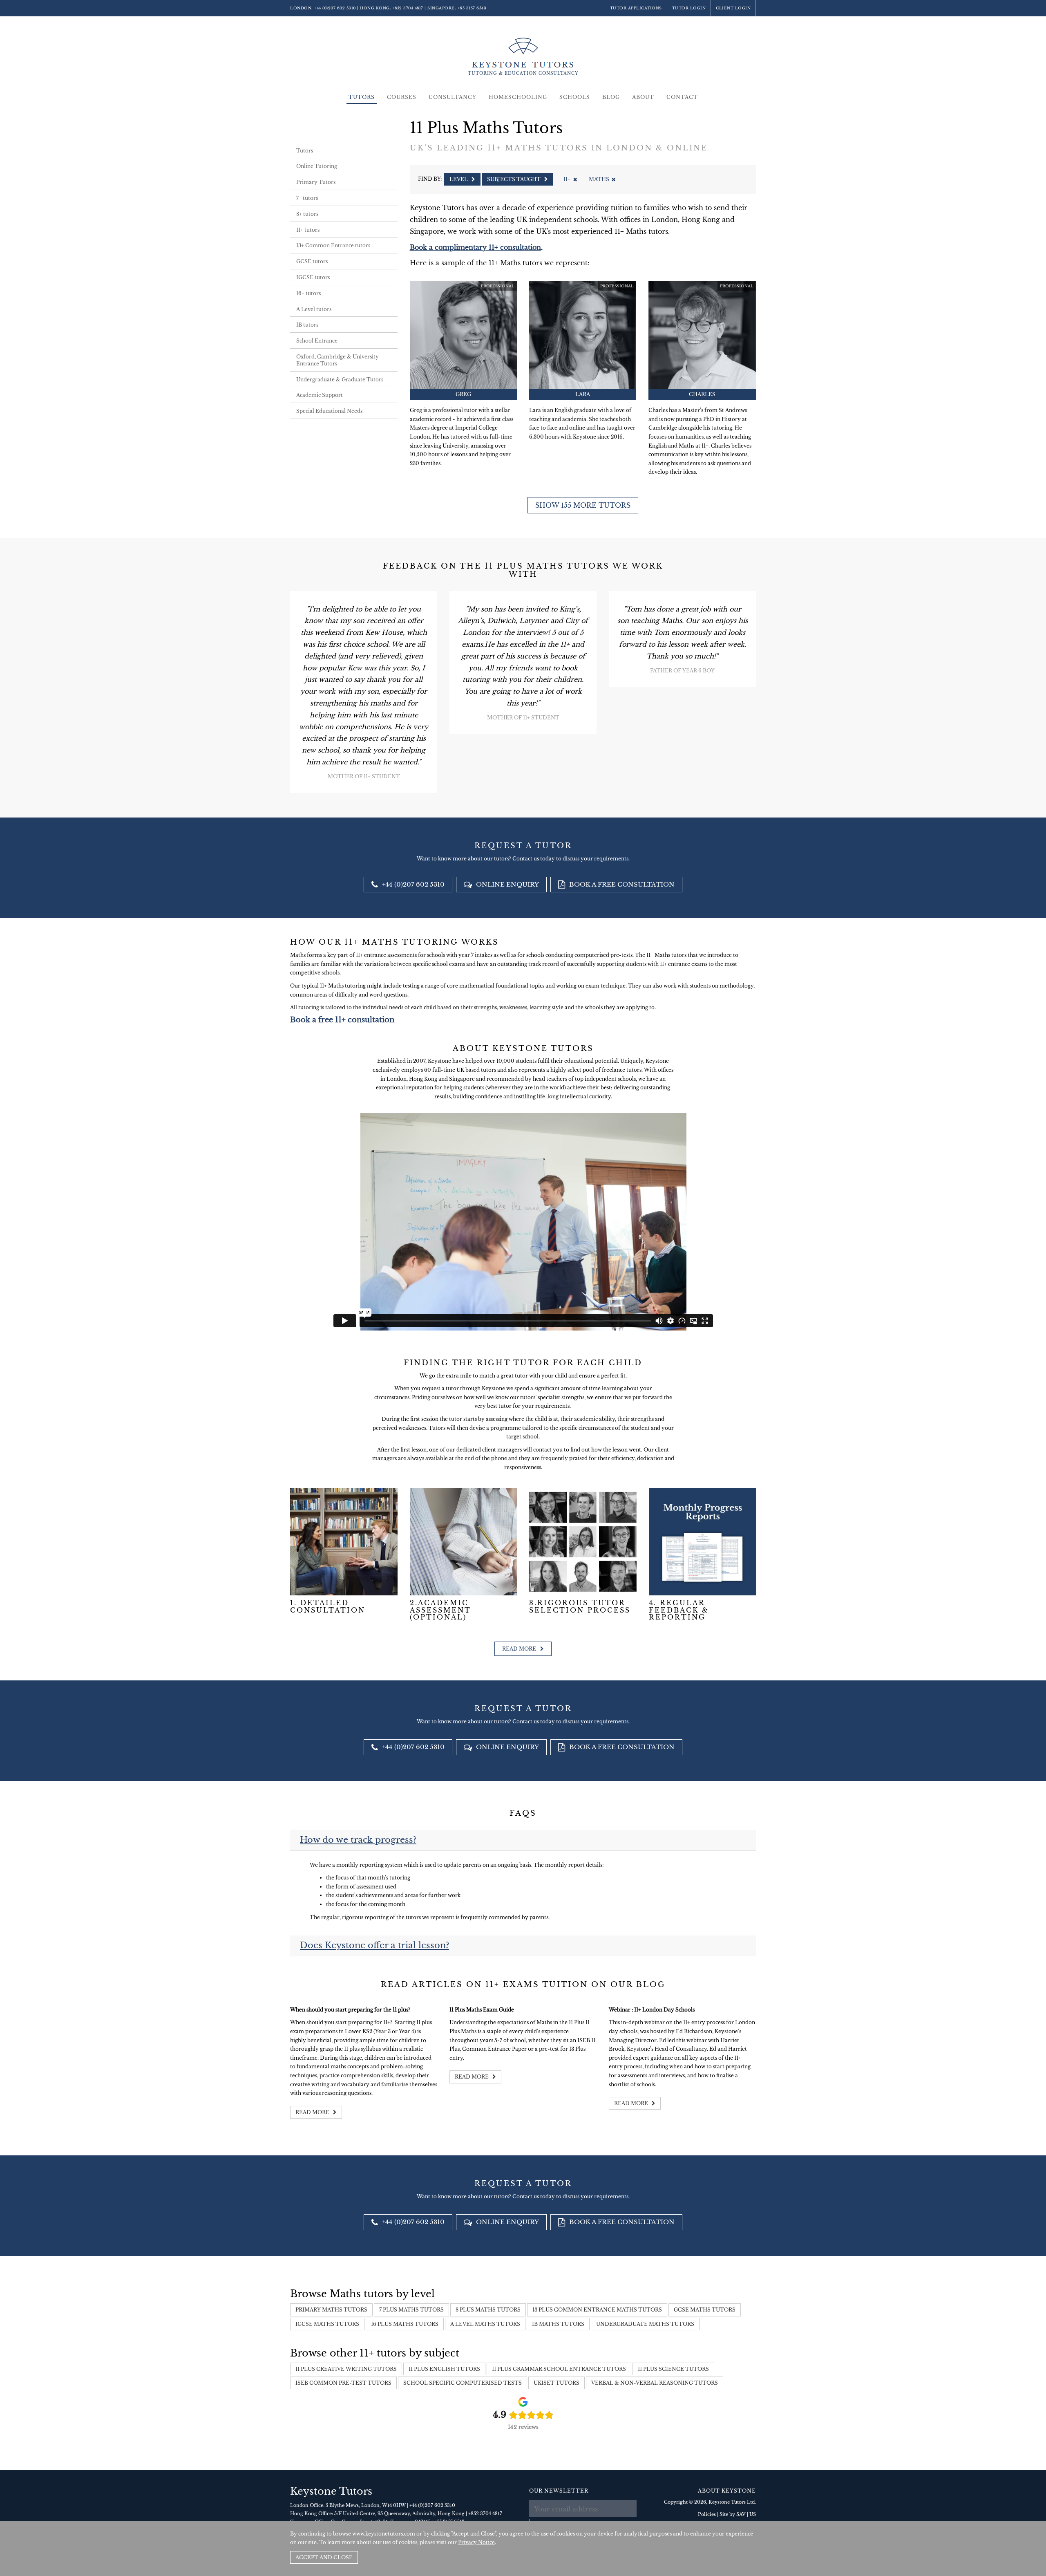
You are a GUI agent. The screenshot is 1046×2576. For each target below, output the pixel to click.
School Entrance (317, 341)
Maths (599, 179)
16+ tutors (308, 293)
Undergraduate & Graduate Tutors (340, 380)
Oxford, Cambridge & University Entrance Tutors (337, 360)
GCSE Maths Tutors (705, 2310)
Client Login (733, 8)
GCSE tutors (312, 261)
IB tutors (307, 325)
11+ (567, 179)
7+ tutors (307, 198)
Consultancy (453, 97)
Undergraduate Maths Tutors (645, 2324)
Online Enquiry (507, 884)
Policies (707, 2514)
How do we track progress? (358, 1840)
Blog (611, 97)
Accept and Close (324, 2557)
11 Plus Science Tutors (673, 2369)
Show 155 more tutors (583, 505)
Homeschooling (518, 97)
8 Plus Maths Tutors (488, 2310)
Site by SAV (733, 2514)
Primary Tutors (316, 182)
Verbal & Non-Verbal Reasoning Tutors (655, 2383)
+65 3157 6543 (472, 8)
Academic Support (320, 395)
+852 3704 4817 (408, 8)
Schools (575, 97)
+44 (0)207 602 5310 (335, 8)
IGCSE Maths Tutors (327, 2324)
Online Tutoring (317, 166)
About (643, 97)
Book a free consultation (621, 884)
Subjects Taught (514, 179)
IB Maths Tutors (558, 2324)
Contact (682, 97)
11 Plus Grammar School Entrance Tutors (559, 2369)
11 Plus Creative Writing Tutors (346, 2369)
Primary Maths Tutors (331, 2310)
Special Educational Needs (329, 411)
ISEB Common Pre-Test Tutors (343, 2383)
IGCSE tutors (313, 277)
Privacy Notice (476, 2542)
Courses (402, 97)
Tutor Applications (636, 8)
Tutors (362, 97)
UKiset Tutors (557, 2383)
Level (459, 179)
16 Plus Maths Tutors (405, 2324)
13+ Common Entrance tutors (333, 245)
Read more (520, 1649)
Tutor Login (689, 8)
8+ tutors (307, 214)
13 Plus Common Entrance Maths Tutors (597, 2310)
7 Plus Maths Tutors (411, 2310)
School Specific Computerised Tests (463, 2383)
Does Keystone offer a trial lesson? (374, 1945)
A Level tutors (314, 309)
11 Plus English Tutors (444, 2369)
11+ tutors (308, 230)
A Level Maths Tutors (485, 2324)
